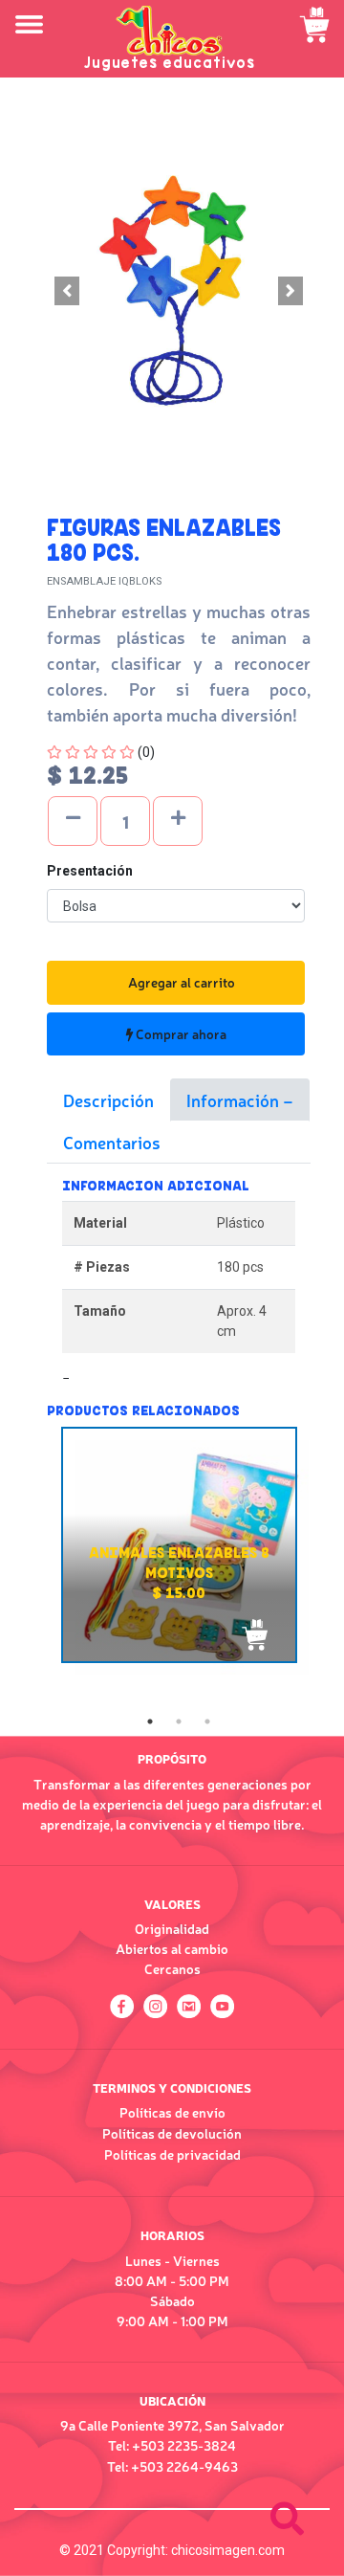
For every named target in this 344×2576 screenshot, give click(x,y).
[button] (66, 291)
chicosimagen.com (228, 2550)
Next (325, 1566)
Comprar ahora (180, 1033)
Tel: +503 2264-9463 (172, 2466)
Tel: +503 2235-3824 (172, 2445)
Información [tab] (235, 1099)
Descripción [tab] (108, 1099)
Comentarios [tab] (112, 1142)
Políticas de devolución (172, 2133)
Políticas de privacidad (172, 2154)
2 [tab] (179, 1721)
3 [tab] (207, 1721)
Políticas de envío (172, 2112)
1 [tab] (150, 1721)
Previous (32, 1566)
